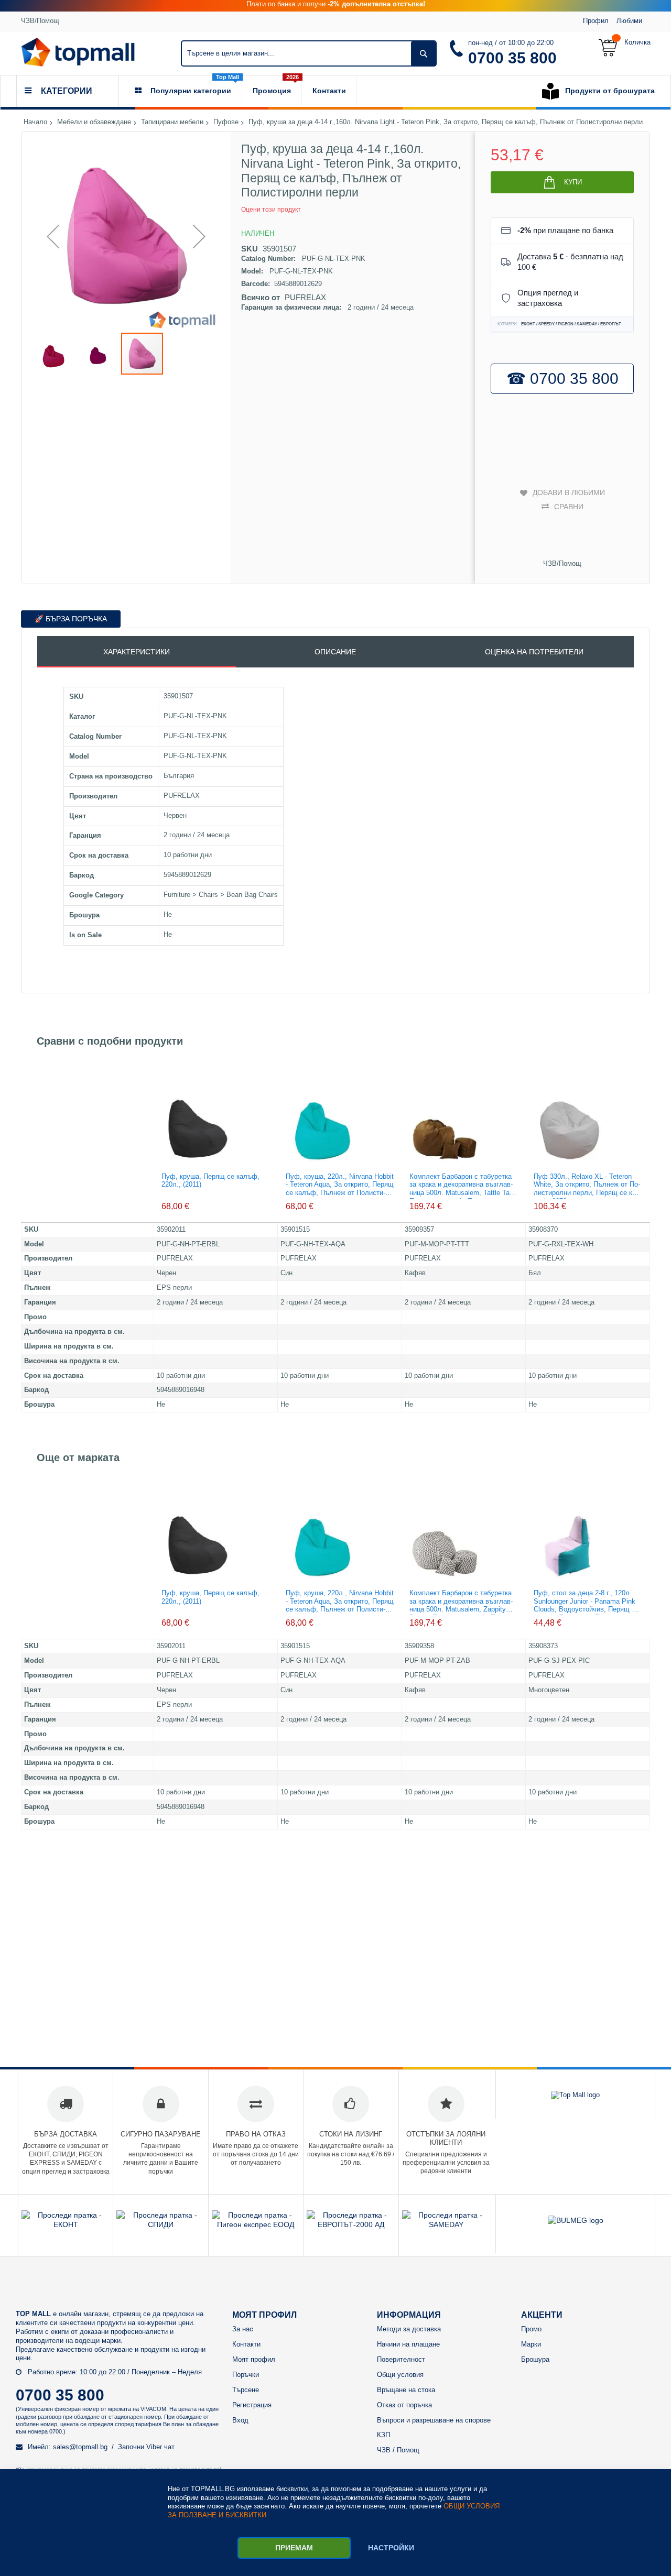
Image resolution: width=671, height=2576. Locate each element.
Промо (531, 2329)
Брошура (535, 2359)
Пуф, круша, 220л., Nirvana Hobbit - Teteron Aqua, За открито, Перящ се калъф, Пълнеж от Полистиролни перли (340, 1186)
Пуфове (226, 122)
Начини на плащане (408, 2344)
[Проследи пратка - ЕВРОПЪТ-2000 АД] (351, 2224)
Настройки (391, 2548)
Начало (35, 122)
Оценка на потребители (534, 652)
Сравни (569, 507)
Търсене (246, 2390)
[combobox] (309, 53)
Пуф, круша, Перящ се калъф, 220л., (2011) (210, 1181)
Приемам (294, 2548)
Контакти (246, 2344)
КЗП (383, 2435)
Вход (240, 2420)
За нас (243, 2329)
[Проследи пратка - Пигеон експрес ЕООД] (256, 2224)
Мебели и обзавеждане (94, 122)
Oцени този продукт (271, 210)
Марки (531, 2344)
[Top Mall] (78, 52)
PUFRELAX (305, 297)
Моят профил (254, 2359)
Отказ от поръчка (404, 2405)
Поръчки (246, 2375)
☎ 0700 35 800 (562, 379)
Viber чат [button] (160, 2447)
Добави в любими (569, 492)
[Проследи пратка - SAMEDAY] (446, 2224)
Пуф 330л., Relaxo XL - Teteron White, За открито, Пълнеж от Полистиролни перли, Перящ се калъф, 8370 (587, 1186)
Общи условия (400, 2375)
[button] (53, 236)
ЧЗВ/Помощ (40, 21)
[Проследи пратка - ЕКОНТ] (66, 2224)
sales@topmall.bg (80, 2447)
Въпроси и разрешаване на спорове (434, 2420)
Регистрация (252, 2405)
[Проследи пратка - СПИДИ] (160, 2224)
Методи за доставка (409, 2329)
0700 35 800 (512, 58)
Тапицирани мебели (172, 122)
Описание (335, 652)
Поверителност (401, 2359)
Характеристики (137, 652)
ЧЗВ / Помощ (398, 2450)
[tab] (137, 652)
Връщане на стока (406, 2390)
